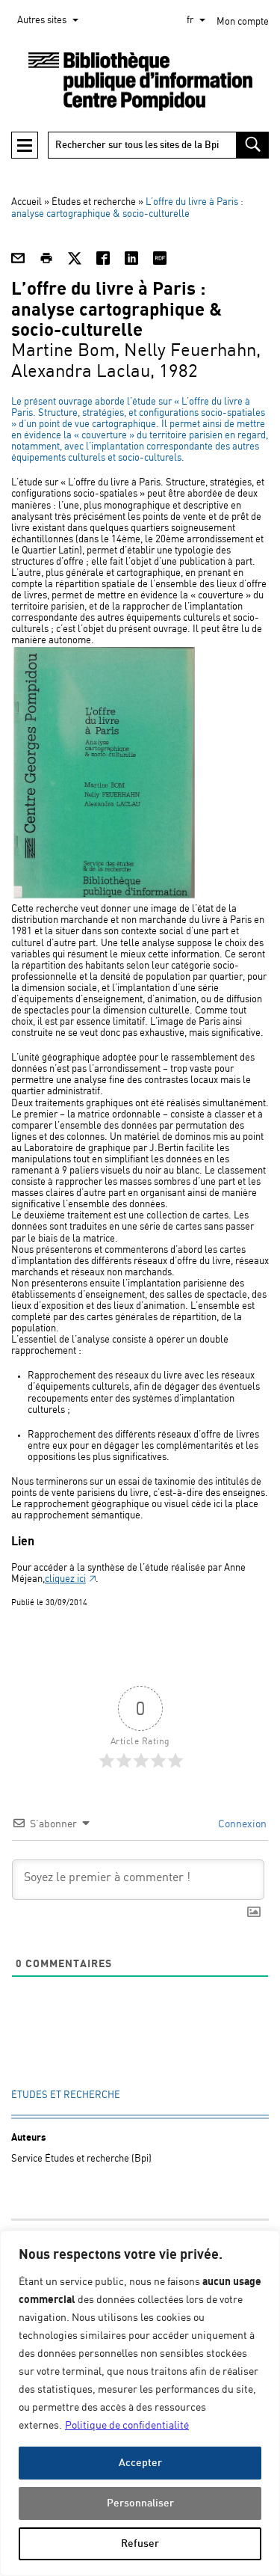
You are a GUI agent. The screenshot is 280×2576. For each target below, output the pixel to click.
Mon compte (243, 22)
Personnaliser (140, 2503)
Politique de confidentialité (127, 2426)
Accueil (27, 202)
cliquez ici (65, 1579)
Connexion (241, 1824)
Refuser (140, 2543)
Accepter (140, 2463)
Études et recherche (94, 202)
